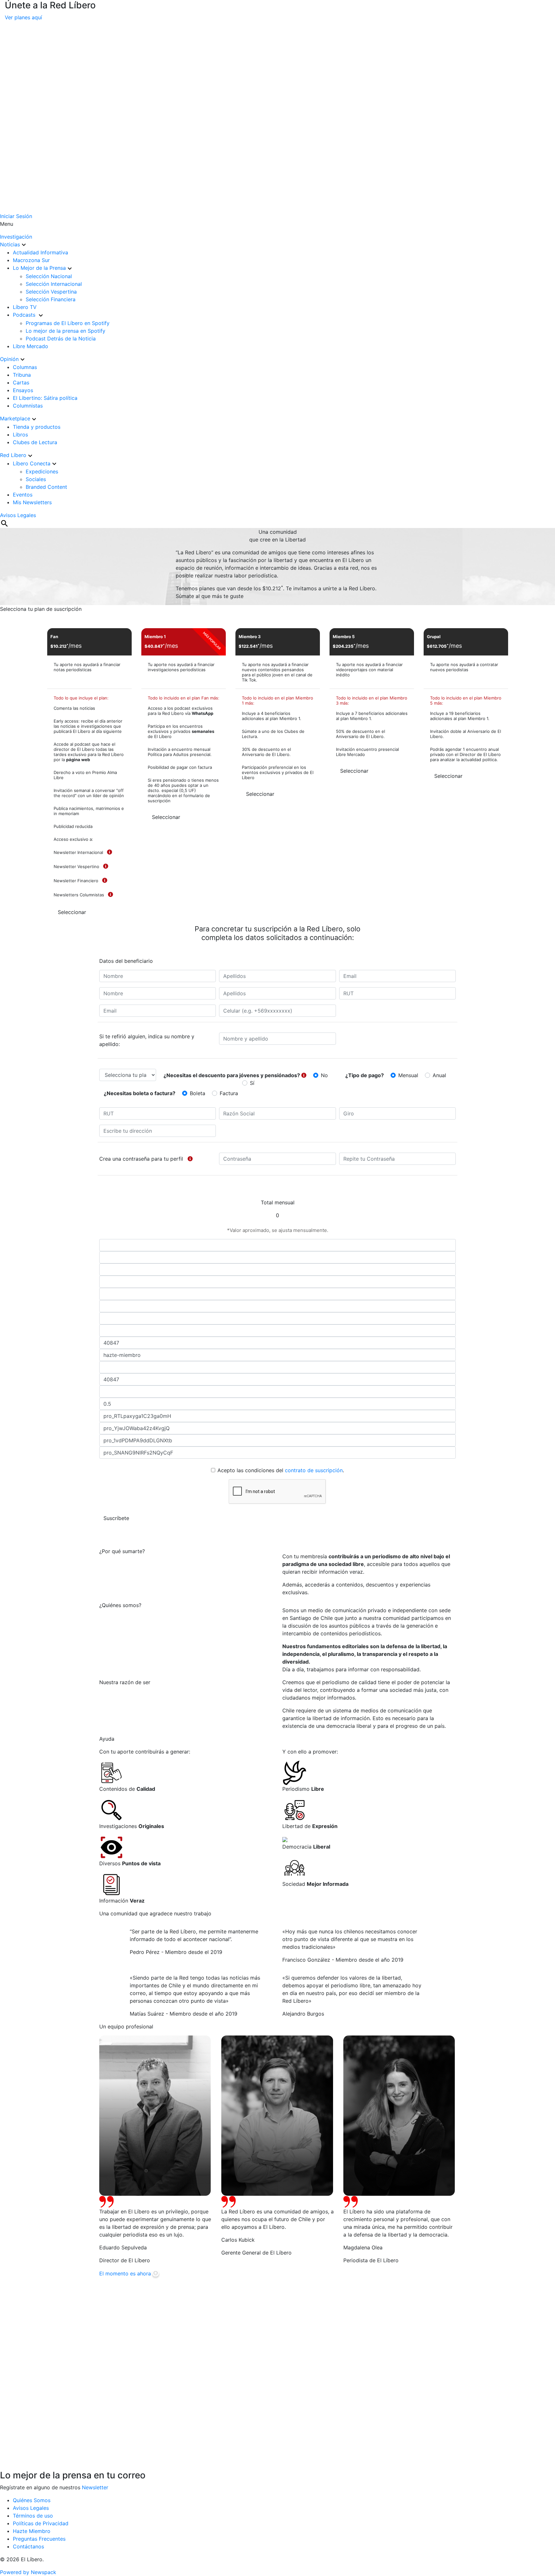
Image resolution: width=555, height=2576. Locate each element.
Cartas (21, 382)
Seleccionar (72, 912)
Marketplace (15, 418)
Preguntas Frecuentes (39, 2539)
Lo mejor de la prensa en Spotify (66, 331)
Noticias (10, 244)
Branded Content (46, 487)
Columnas (25, 367)
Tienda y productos (37, 427)
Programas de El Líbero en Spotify (68, 323)
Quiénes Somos (32, 2500)
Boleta (198, 1093)
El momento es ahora (125, 2273)
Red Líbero (13, 455)
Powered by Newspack (28, 2572)
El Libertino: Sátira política (45, 398)
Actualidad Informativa (40, 252)
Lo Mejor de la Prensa (39, 268)
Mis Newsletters (32, 502)
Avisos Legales (18, 515)
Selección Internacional (54, 284)
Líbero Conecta (32, 463)
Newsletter (95, 2487)
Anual (439, 1075)
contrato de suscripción (314, 1470)
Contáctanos (28, 2546)
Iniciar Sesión (16, 216)
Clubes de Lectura (35, 442)
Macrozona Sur (31, 260)
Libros (20, 435)
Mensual (408, 1075)
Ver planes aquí (23, 17)
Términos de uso (33, 2516)
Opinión (9, 359)
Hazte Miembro (32, 2531)
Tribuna (22, 375)
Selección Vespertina (51, 292)
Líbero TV (25, 307)
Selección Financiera (51, 299)
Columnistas (28, 406)
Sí (252, 1083)
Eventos (23, 495)
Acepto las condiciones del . (281, 1470)
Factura (229, 1093)
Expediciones (42, 471)
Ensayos (23, 390)
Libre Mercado (31, 346)
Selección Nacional (49, 276)
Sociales (36, 479)
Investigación (16, 237)
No (324, 1075)
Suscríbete (116, 1518)
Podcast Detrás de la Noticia (61, 338)
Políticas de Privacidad (41, 2523)
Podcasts (25, 315)
